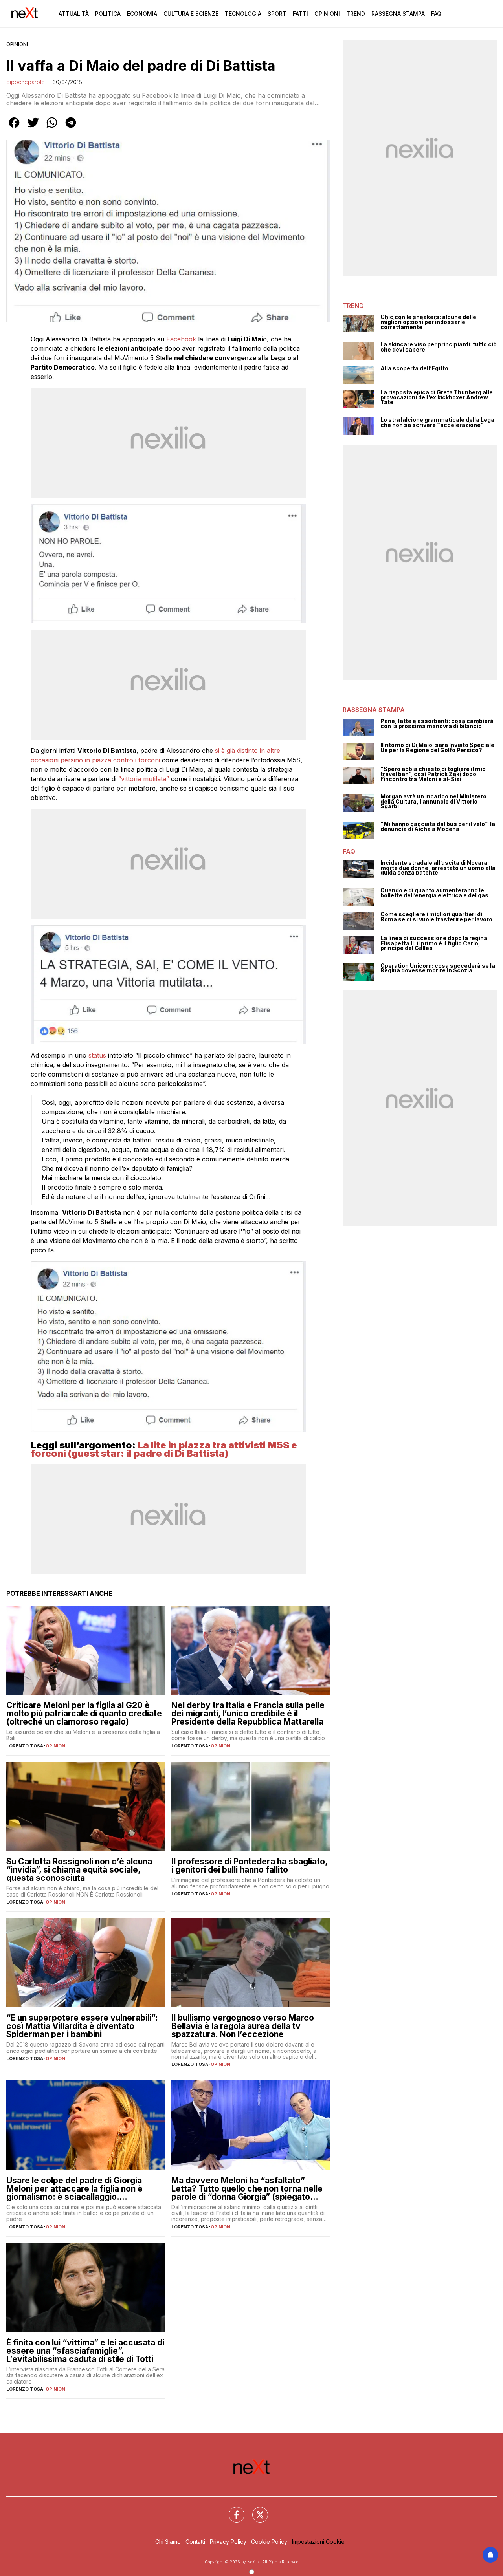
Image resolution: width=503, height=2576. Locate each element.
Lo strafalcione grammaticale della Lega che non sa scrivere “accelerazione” (437, 422)
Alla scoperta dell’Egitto (414, 369)
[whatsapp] (52, 128)
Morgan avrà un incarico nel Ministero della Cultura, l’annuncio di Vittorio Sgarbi (433, 802)
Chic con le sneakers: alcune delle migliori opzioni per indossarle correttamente (428, 322)
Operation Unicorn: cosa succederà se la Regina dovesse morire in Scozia (438, 968)
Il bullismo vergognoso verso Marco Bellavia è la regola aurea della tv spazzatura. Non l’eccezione (243, 2026)
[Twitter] (255, 2510)
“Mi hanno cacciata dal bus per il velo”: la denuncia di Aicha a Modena (438, 827)
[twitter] (33, 128)
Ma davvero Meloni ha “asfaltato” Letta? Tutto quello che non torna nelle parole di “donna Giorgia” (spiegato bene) (247, 2189)
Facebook (182, 339)
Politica (108, 14)
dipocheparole (26, 82)
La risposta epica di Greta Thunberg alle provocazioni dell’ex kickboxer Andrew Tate (437, 397)
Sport (277, 14)
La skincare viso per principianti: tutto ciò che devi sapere (439, 347)
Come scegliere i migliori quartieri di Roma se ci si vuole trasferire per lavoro (436, 917)
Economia (142, 14)
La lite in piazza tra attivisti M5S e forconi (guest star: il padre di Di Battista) (164, 1449)
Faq (436, 14)
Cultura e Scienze (191, 14)
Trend (356, 14)
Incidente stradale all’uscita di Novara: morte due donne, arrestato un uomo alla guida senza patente (438, 868)
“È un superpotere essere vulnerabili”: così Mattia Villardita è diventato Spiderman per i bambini (82, 2026)
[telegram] (71, 128)
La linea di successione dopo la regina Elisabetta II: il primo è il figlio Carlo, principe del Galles (434, 943)
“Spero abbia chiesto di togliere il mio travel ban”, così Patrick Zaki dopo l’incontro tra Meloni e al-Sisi (433, 774)
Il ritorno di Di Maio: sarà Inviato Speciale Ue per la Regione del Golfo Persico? (437, 748)
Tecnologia (243, 14)
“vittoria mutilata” (144, 779)
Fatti (300, 14)
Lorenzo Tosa (25, 1746)
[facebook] (14, 128)
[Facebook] (232, 2510)
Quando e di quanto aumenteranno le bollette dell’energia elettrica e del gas (434, 893)
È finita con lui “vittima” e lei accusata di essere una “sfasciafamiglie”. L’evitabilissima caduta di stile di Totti (85, 2351)
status (98, 1055)
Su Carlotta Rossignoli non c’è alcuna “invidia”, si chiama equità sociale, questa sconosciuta (79, 1870)
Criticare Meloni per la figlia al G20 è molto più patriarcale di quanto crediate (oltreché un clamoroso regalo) (84, 1713)
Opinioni (327, 14)
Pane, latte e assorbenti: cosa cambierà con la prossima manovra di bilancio (437, 724)
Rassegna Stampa (398, 14)
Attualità (74, 14)
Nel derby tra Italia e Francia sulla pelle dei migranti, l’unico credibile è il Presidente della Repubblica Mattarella (248, 1713)
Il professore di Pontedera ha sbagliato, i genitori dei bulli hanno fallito (249, 1866)
